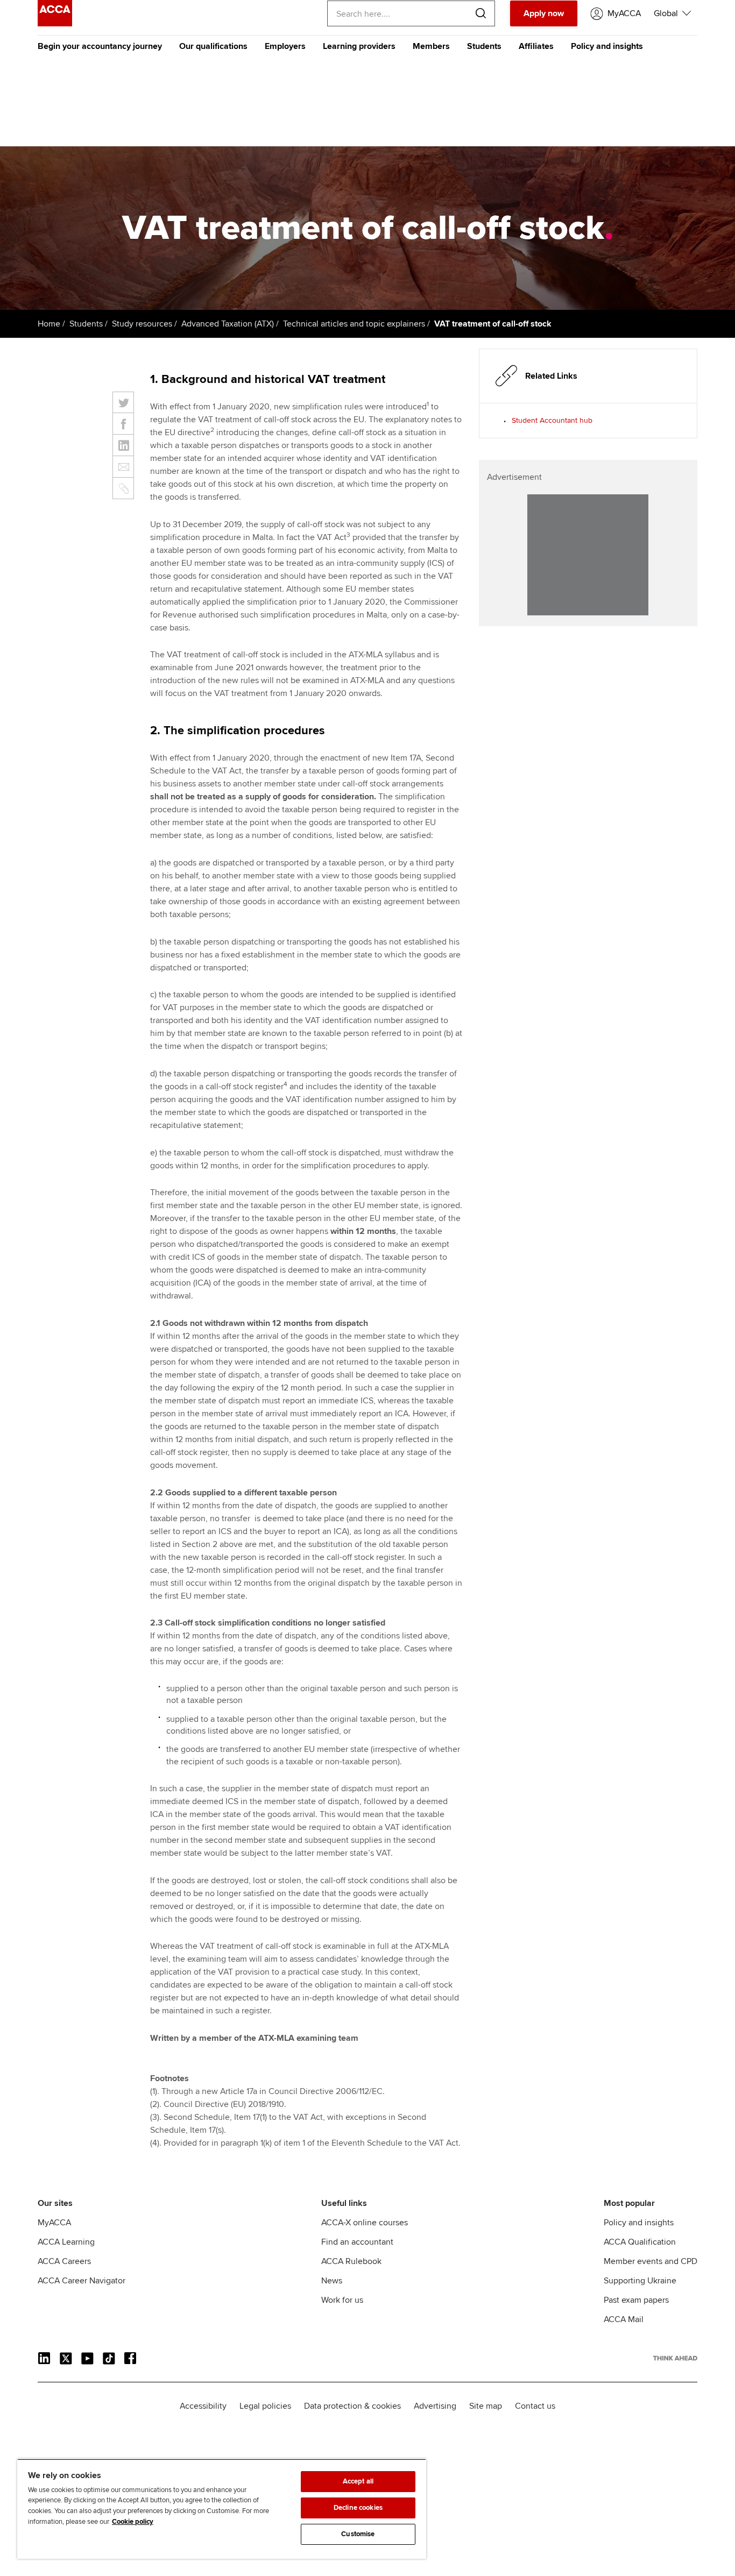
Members (431, 46)
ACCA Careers (64, 2261)
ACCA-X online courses (365, 2223)
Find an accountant (357, 2242)
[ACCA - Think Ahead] (55, 24)
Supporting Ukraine (640, 2281)
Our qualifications (213, 46)
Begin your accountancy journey (100, 46)
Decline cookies (358, 2508)
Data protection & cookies (352, 2406)
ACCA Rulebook (351, 2261)
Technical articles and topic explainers (354, 324)
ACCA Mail (624, 2319)
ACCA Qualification (640, 2242)
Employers (285, 46)
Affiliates (536, 46)
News (332, 2281)
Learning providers (359, 46)
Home (49, 324)
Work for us (342, 2300)
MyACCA (54, 2223)
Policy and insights (607, 46)
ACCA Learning (66, 2242)
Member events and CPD (651, 2261)
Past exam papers (636, 2300)
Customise (358, 2534)
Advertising (435, 2406)
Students (484, 46)
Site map (486, 2406)
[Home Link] (675, 2358)
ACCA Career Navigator (82, 2281)
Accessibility (203, 2406)
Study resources (142, 324)
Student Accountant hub (552, 420)
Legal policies (265, 2406)
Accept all (358, 2481)
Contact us (535, 2406)
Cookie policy (133, 2522)
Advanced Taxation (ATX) (228, 324)
